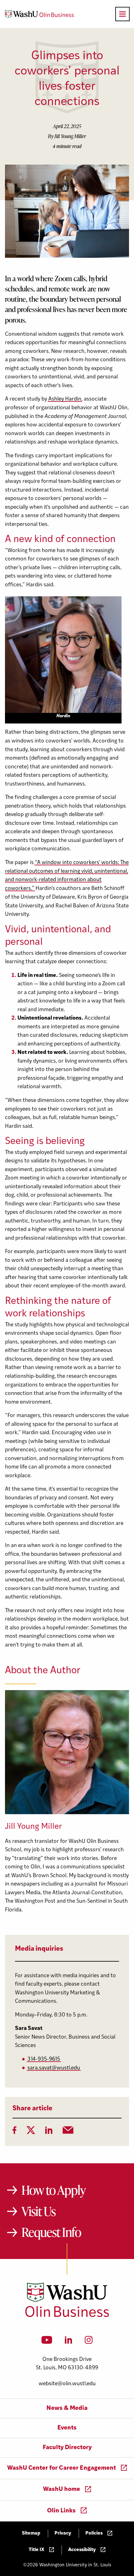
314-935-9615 (44, 2059)
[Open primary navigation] (122, 14)
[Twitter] (31, 2132)
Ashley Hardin (65, 399)
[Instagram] (89, 2342)
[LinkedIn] (49, 2132)
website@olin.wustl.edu (67, 2384)
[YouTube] (47, 2342)
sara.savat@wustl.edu (54, 2068)
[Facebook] (14, 2132)
